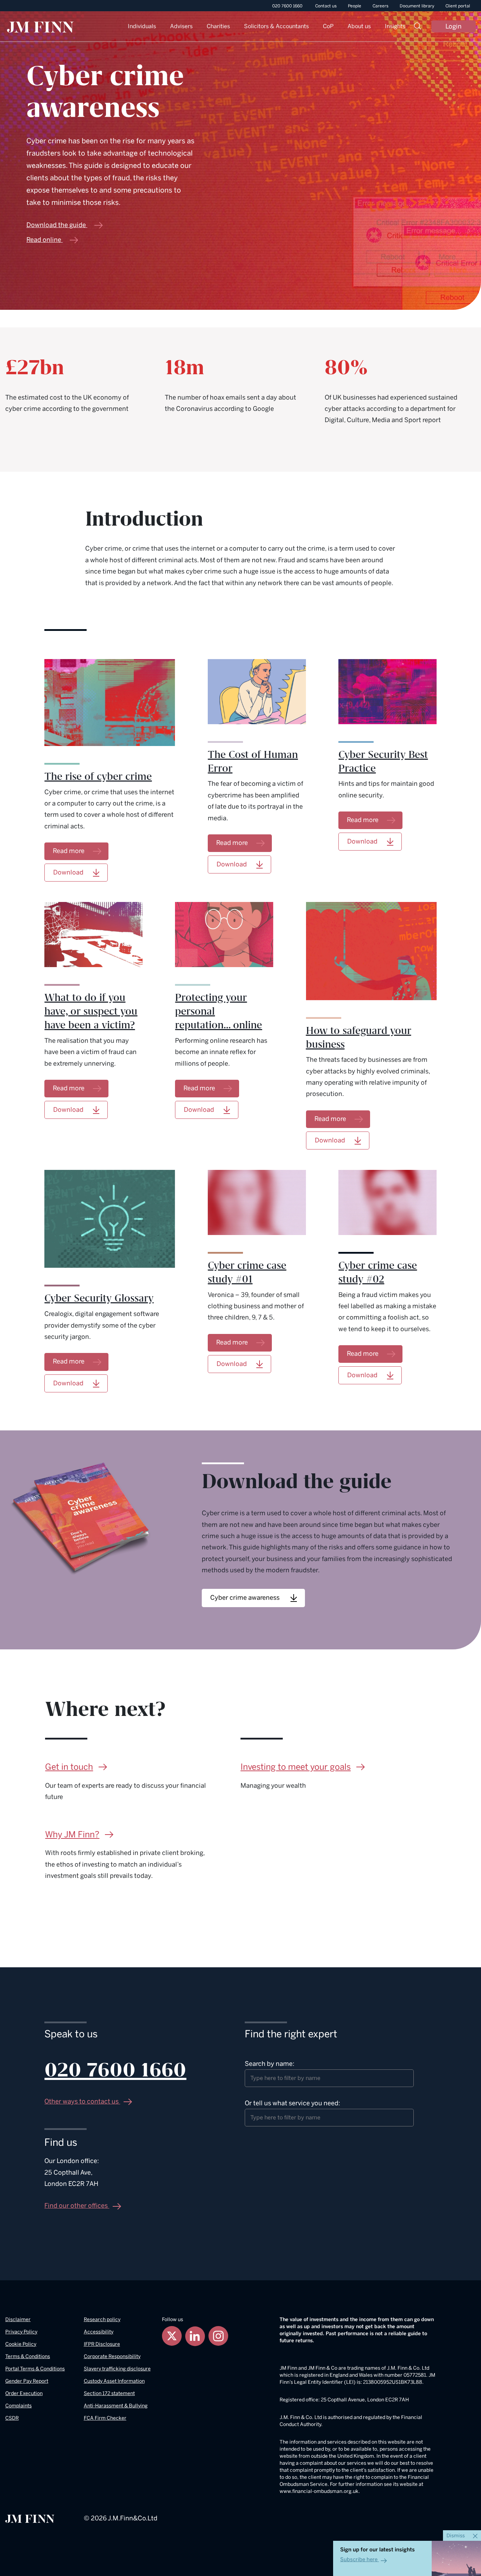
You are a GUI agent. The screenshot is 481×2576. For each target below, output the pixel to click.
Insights (395, 26)
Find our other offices (77, 2206)
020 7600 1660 (287, 6)
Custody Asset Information (114, 2381)
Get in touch (69, 1767)
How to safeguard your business (359, 1038)
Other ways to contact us (82, 2101)
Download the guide (56, 225)
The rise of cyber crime (98, 777)
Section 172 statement (109, 2393)
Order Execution (24, 2393)
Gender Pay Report (27, 2381)
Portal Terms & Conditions (35, 2369)
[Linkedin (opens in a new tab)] (195, 2336)
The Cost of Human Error (253, 762)
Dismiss (456, 2536)
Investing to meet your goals (296, 1767)
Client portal (458, 6)
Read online (44, 240)
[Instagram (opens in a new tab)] (218, 2336)
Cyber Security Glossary (99, 1298)
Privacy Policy (21, 2332)
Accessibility (99, 2332)
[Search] (418, 27)
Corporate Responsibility (112, 2356)
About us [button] (359, 26)
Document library (417, 6)
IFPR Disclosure (102, 2344)
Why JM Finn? (72, 1834)
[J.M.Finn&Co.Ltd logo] (30, 2518)
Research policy (102, 2320)
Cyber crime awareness (245, 1597)
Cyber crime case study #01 (247, 1273)
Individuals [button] (142, 26)
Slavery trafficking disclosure (117, 2369)
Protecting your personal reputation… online (218, 1011)
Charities (218, 26)
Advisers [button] (181, 26)
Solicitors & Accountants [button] (276, 26)
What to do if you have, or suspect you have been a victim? (91, 1011)
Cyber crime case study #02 (378, 1273)
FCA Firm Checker (105, 2418)
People (355, 6)
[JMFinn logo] (40, 27)
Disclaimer (18, 2320)
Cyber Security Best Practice (383, 762)
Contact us (326, 6)
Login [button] (454, 26)
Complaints (18, 2406)
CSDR (12, 2418)
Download (232, 864)
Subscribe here (359, 2559)
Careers (380, 6)
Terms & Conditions (28, 2356)
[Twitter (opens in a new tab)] (172, 2336)
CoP (328, 26)
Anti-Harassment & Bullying (116, 2406)
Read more (69, 851)
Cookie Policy (21, 2344)
